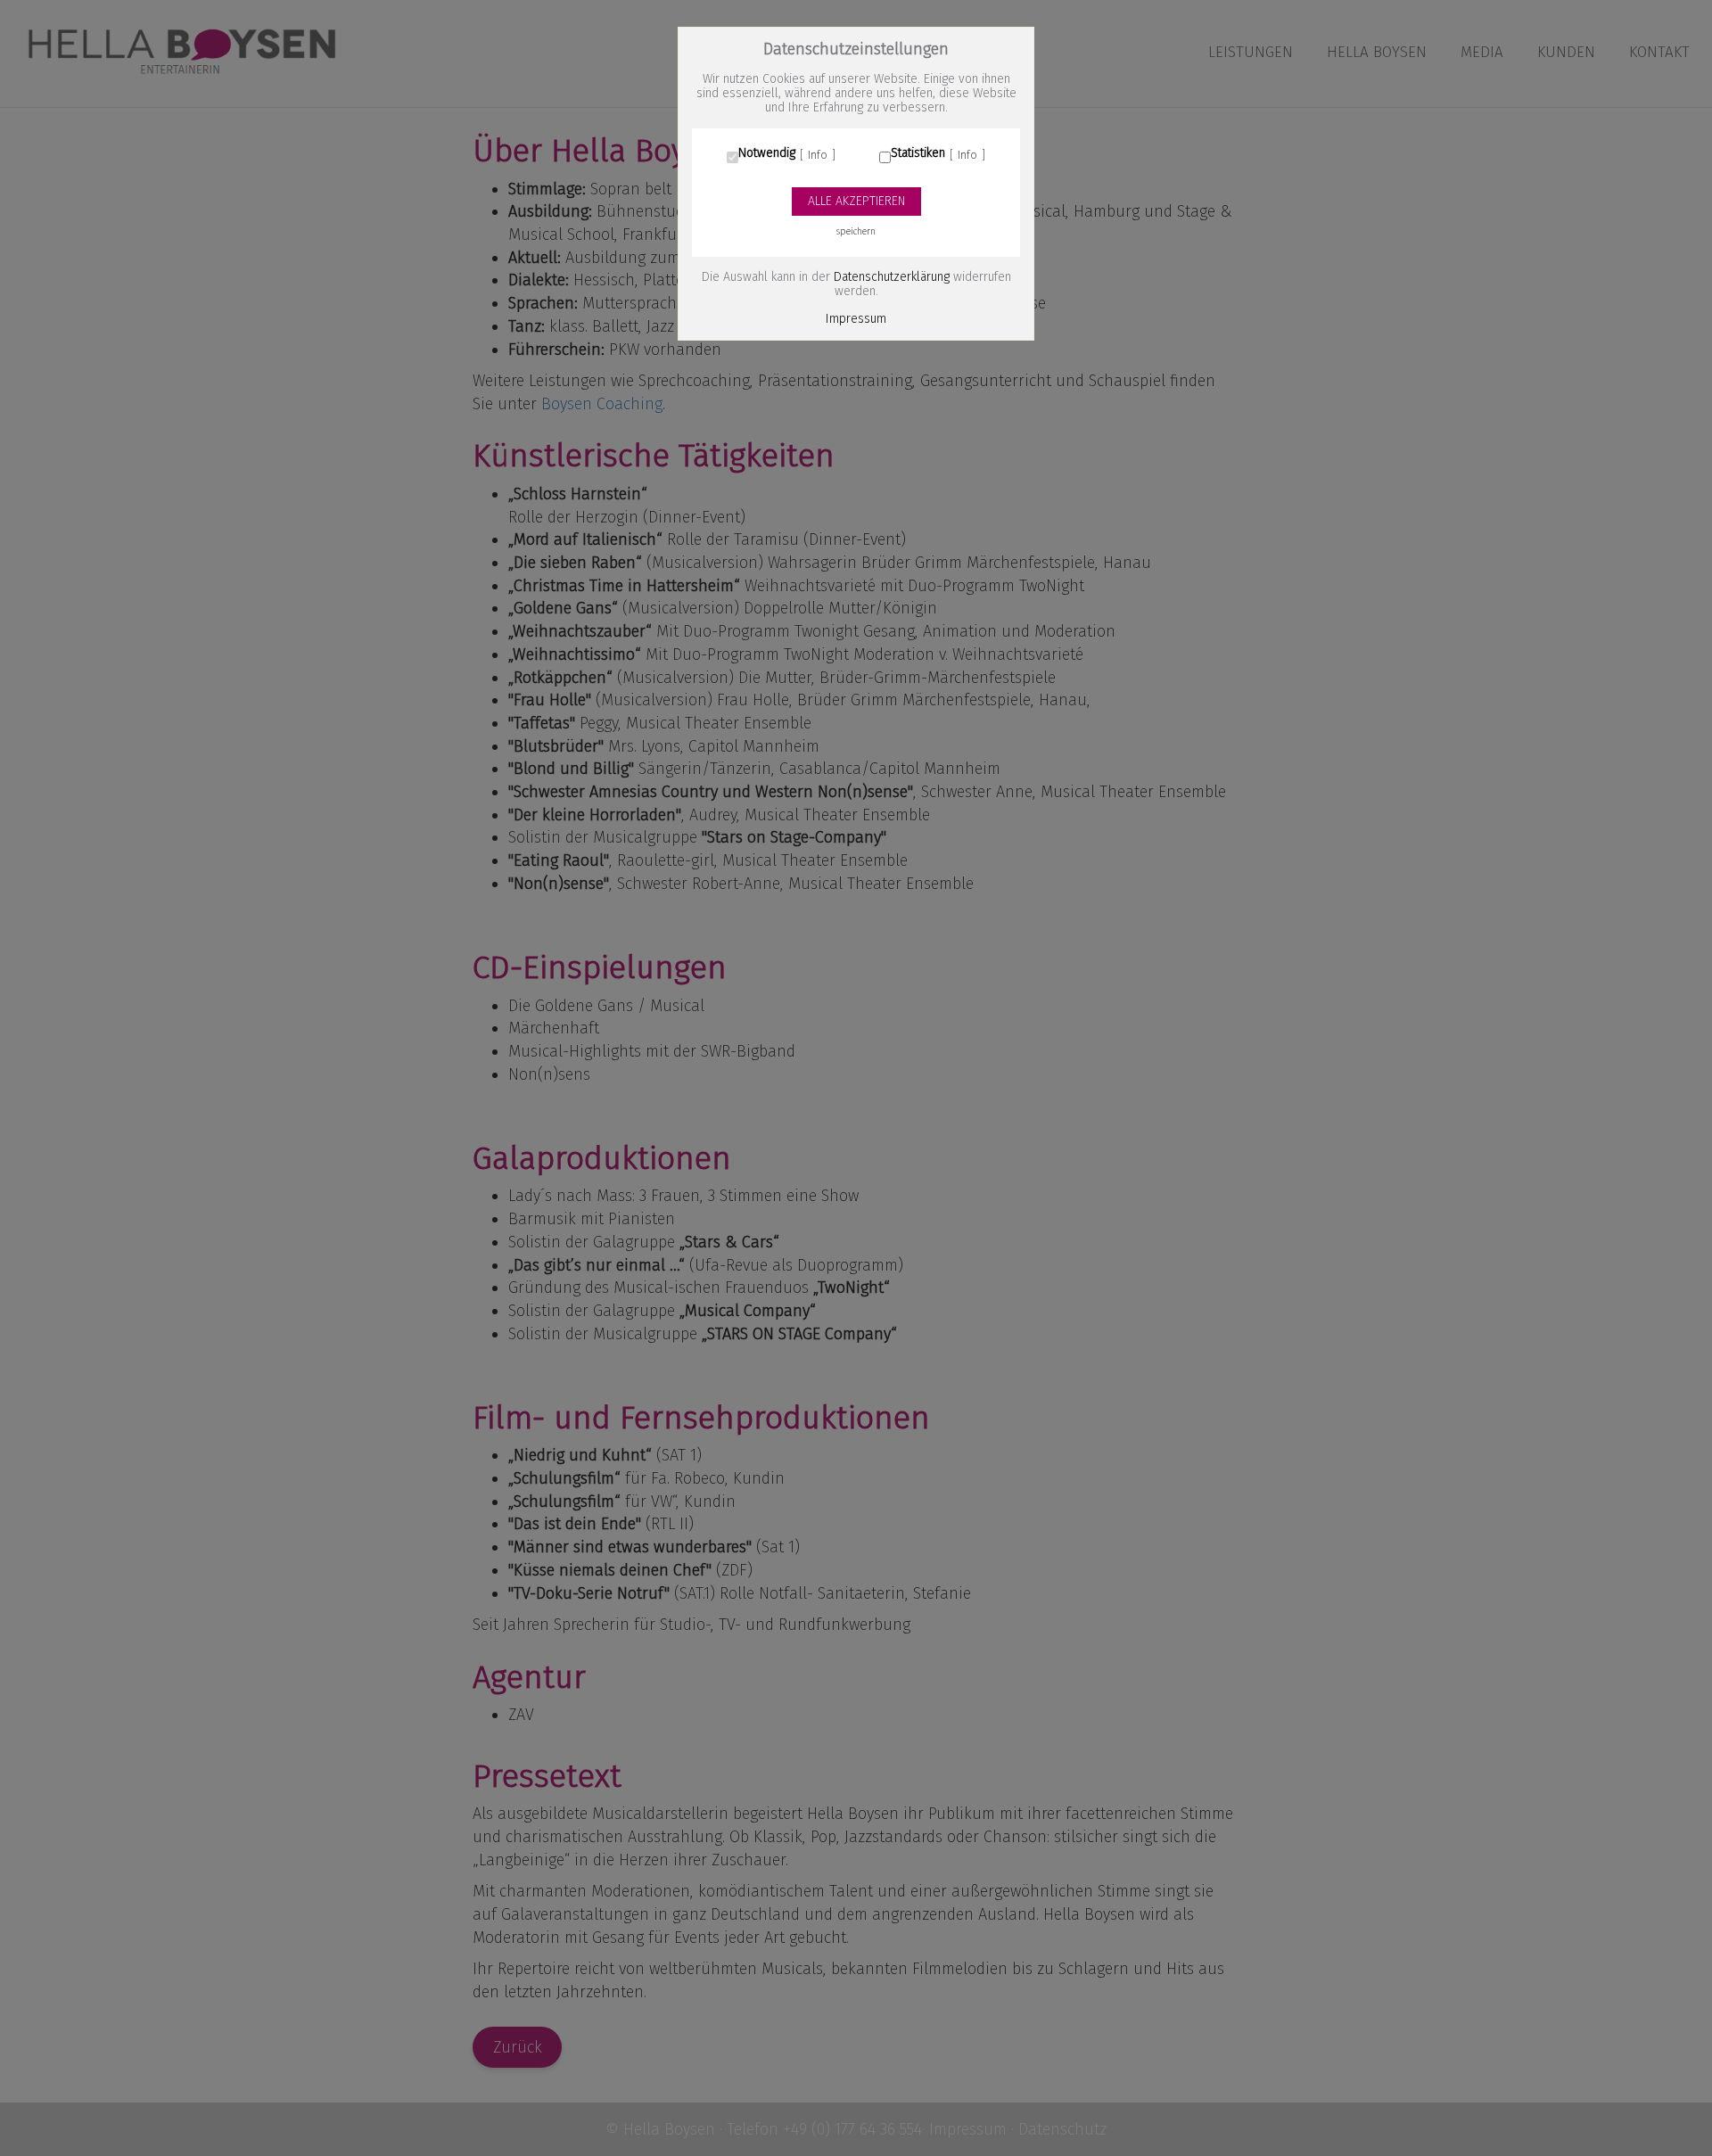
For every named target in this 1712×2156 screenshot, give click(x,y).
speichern (856, 231)
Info (818, 155)
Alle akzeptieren (856, 201)
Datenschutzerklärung (892, 277)
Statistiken (918, 153)
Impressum (856, 319)
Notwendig (767, 153)
